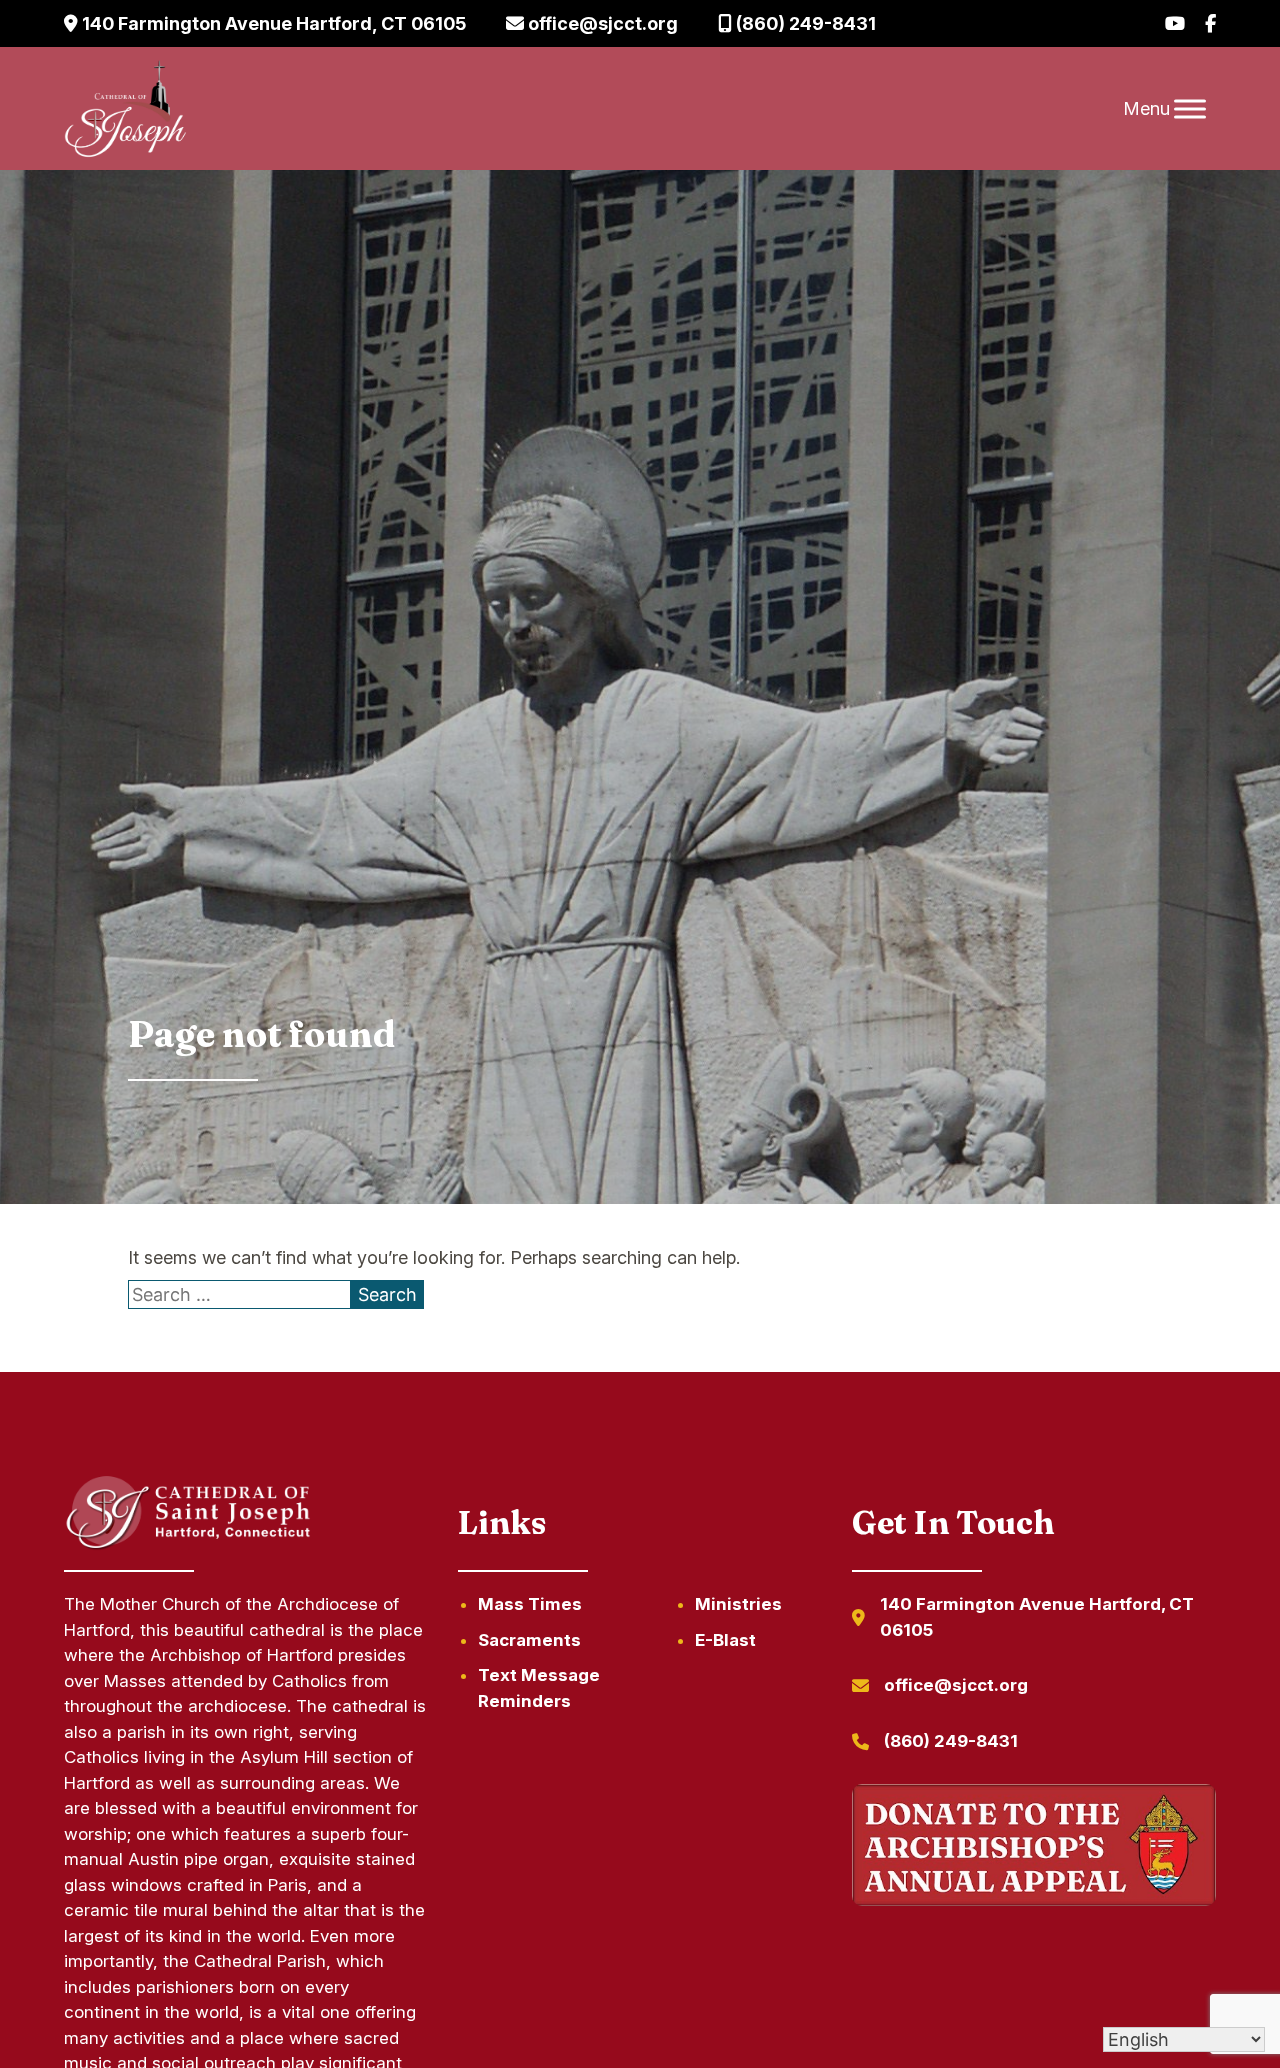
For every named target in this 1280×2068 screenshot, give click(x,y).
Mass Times (530, 1604)
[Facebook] (1210, 23)
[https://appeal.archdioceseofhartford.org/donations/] (1034, 1848)
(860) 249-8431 (804, 23)
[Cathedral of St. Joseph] (125, 109)
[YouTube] (1175, 23)
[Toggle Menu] (1190, 108)
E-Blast (725, 1640)
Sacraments (529, 1640)
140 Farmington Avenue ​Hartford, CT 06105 (272, 23)
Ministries (738, 1604)
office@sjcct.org (601, 23)
